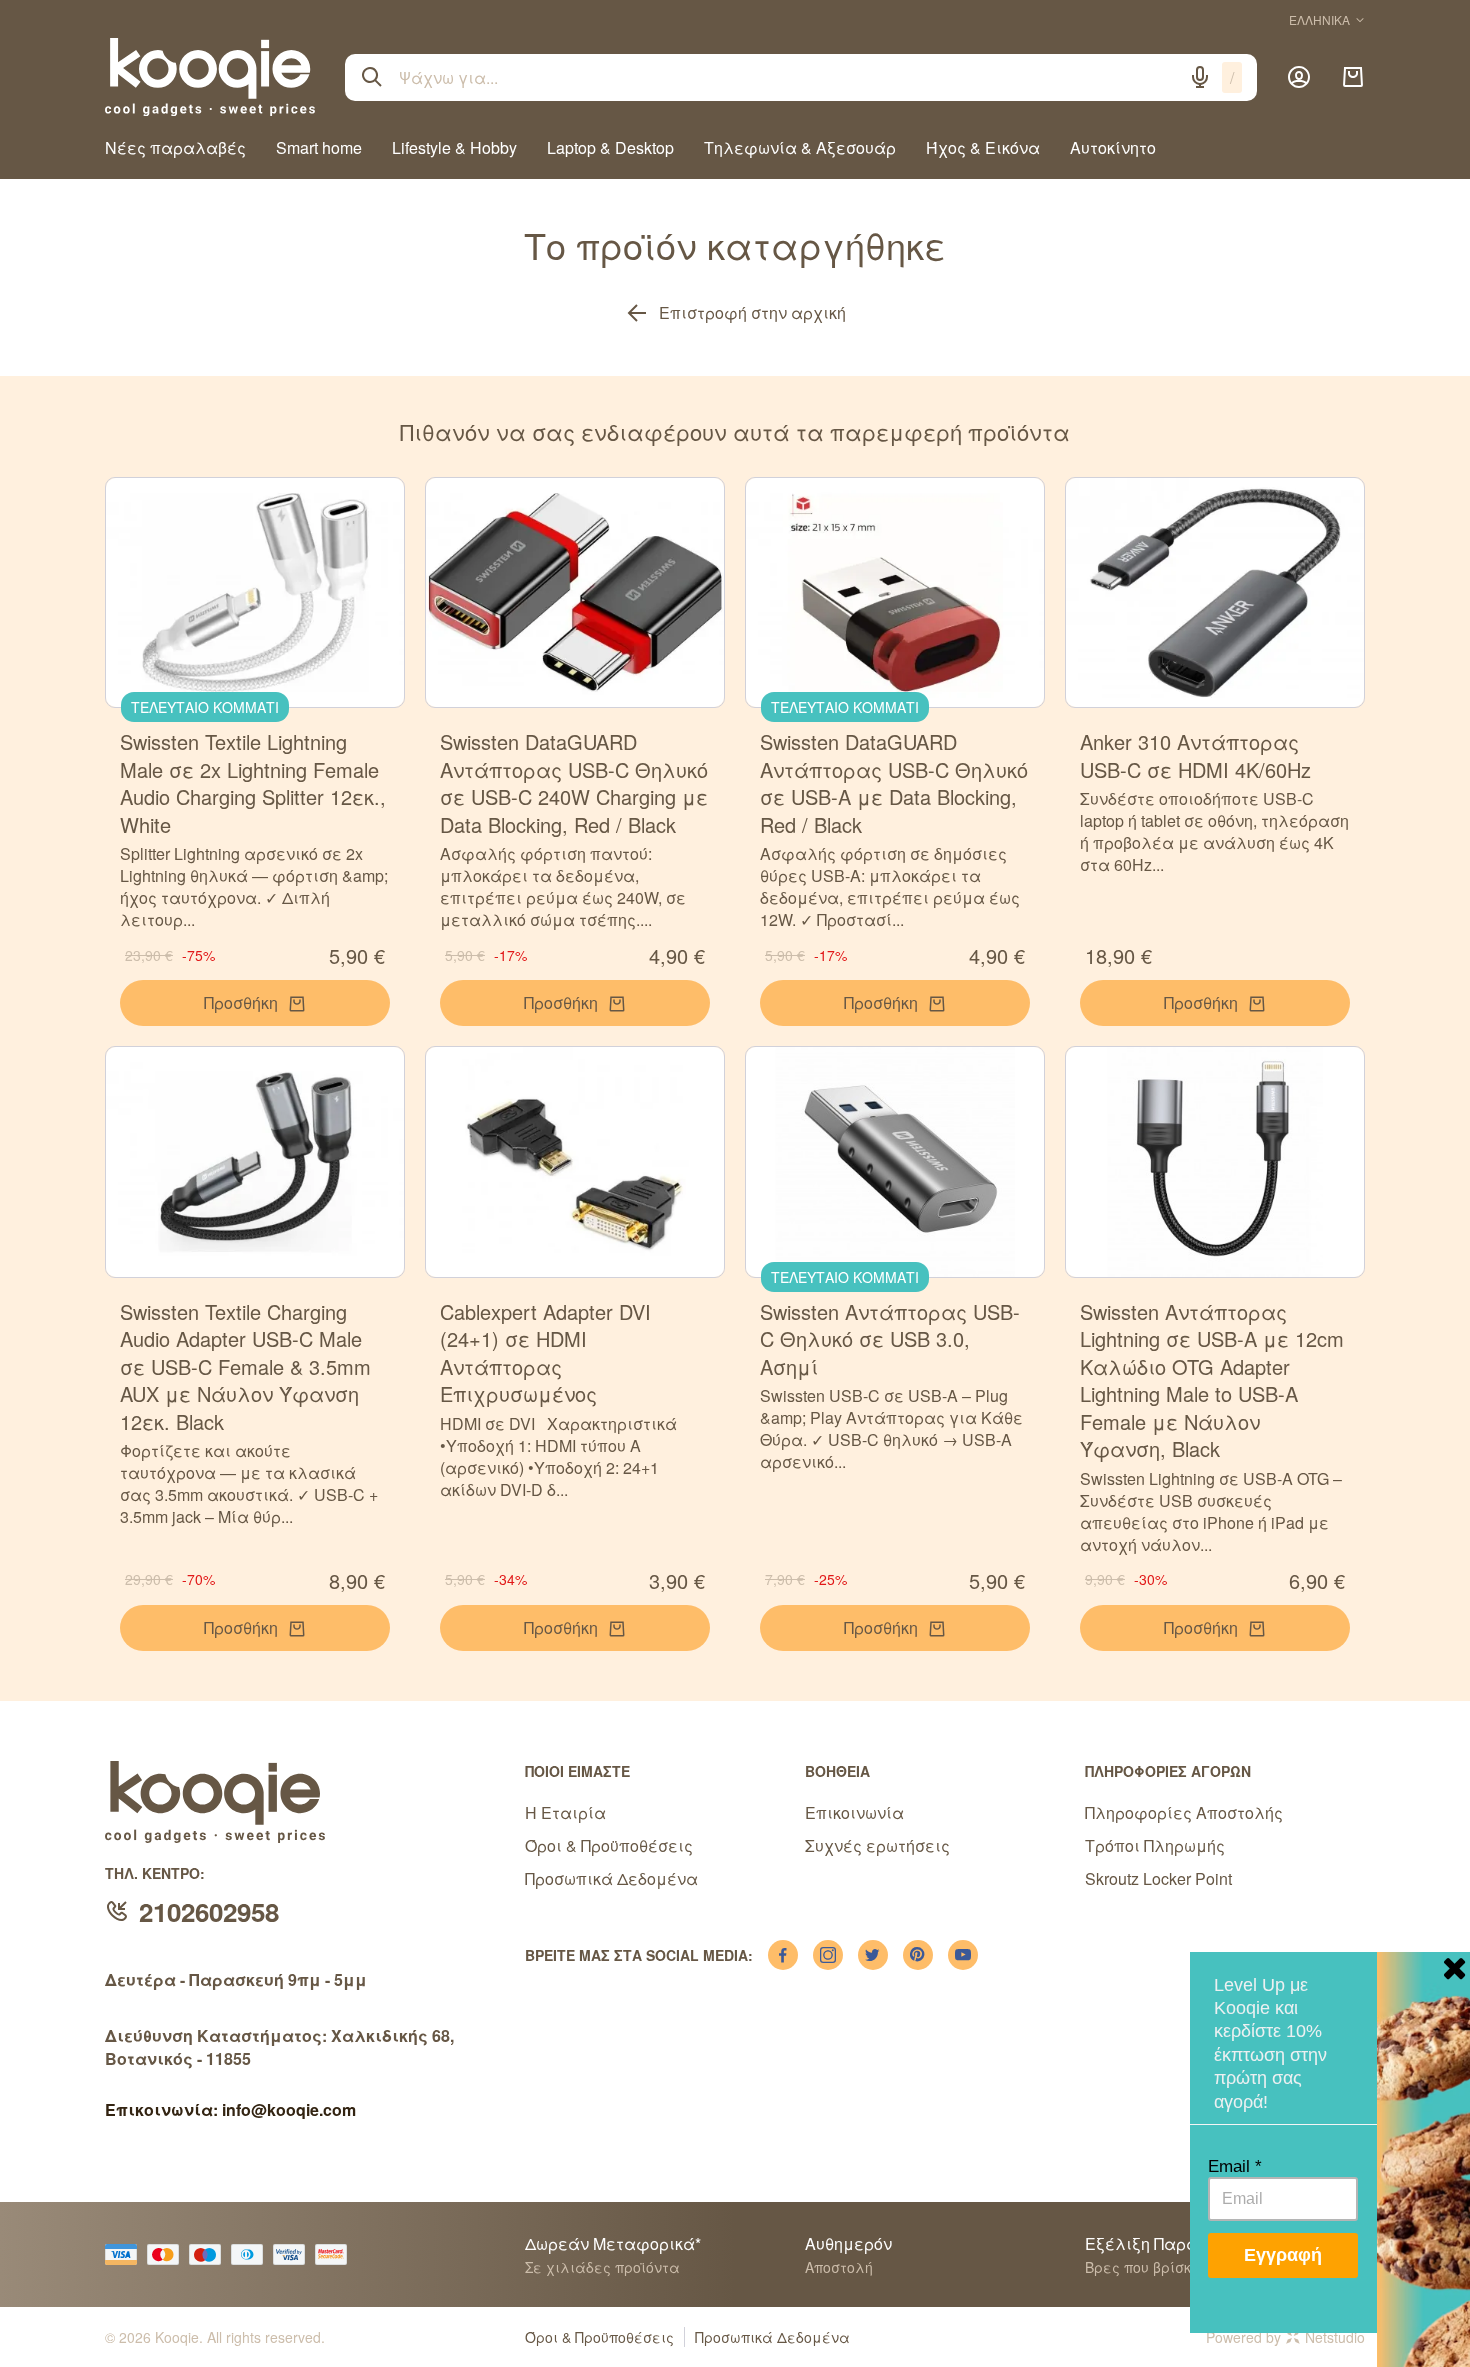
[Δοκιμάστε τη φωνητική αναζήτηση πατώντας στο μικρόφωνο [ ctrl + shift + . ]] (1200, 77)
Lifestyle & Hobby (454, 147)
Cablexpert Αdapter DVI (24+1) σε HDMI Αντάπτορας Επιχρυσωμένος (545, 1353)
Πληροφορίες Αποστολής (1184, 1812)
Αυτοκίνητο (1113, 147)
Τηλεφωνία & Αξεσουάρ (800, 147)
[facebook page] (783, 1955)
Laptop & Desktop (610, 147)
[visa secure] (294, 2254)
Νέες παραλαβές (175, 147)
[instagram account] (828, 1955)
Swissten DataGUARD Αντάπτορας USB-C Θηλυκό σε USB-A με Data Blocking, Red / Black (894, 783)
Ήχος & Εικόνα (983, 147)
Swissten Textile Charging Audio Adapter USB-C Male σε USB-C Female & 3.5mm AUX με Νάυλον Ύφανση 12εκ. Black (245, 1366)
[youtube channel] (963, 1955)
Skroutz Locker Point (1158, 1878)
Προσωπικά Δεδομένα (611, 1878)
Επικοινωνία (854, 1812)
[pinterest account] (918, 1955)
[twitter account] (873, 1955)
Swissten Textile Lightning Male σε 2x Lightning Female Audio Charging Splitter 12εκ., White (253, 783)
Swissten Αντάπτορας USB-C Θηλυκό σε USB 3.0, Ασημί (890, 1339)
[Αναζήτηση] (372, 77)
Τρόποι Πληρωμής (1155, 1845)
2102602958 (209, 1911)
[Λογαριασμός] (1299, 77)
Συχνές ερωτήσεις (877, 1845)
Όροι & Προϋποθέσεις (609, 1845)
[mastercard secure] (336, 2254)
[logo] (210, 77)
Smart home (319, 147)
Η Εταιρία (565, 1812)
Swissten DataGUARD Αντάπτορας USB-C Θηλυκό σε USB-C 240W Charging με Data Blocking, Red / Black (574, 783)
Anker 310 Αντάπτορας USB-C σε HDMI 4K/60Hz (1195, 755)
